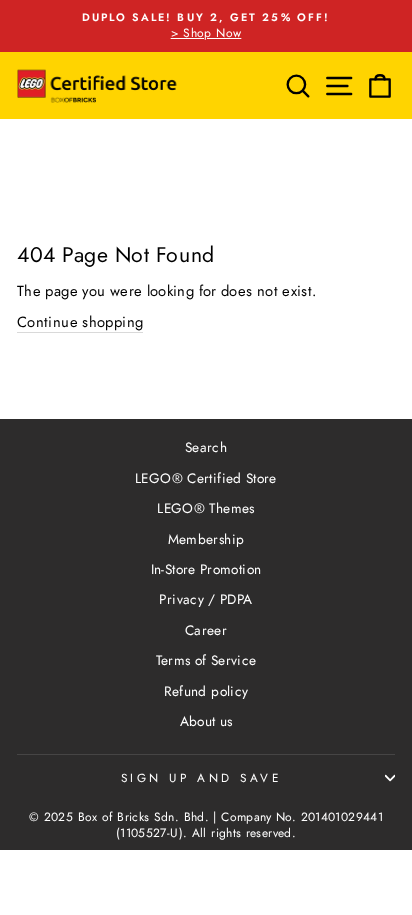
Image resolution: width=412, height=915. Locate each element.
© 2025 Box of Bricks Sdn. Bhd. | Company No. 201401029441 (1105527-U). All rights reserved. (206, 825)
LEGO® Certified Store (206, 478)
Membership (206, 539)
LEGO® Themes (205, 508)
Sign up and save (201, 777)
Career (206, 630)
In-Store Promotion (206, 569)
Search (206, 447)
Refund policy (206, 691)
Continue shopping (80, 322)
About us (206, 721)
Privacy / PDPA (205, 599)
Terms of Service (206, 660)
